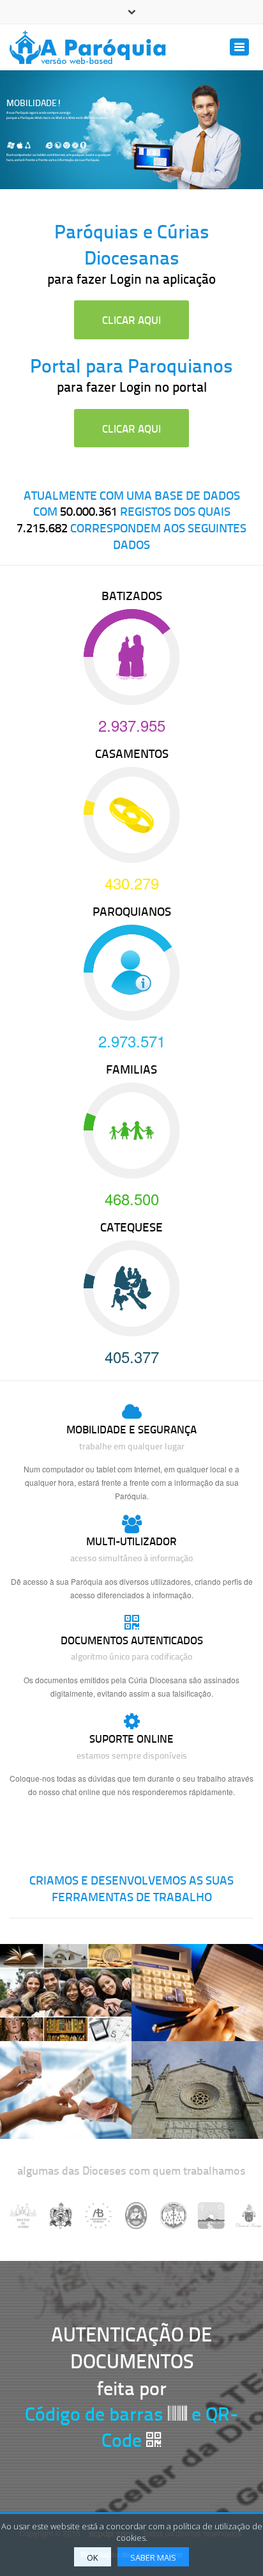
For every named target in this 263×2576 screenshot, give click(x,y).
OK (93, 2557)
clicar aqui (131, 320)
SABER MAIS (153, 2557)
